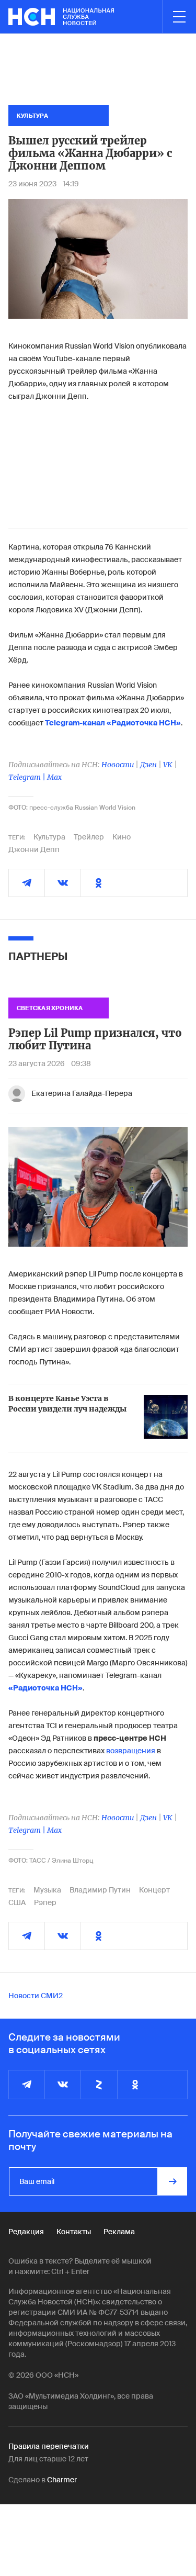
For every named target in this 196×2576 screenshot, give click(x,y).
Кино (122, 837)
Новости (118, 765)
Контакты (74, 2232)
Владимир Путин (100, 1890)
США (17, 1902)
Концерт (154, 1890)
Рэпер (45, 1902)
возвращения (131, 1751)
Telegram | (28, 777)
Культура (49, 837)
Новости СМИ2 (36, 1996)
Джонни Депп (34, 849)
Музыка (47, 1890)
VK (168, 765)
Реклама (119, 2232)
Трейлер (89, 837)
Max (54, 777)
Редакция (26, 2232)
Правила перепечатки (49, 2446)
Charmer (62, 2480)
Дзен (148, 765)
